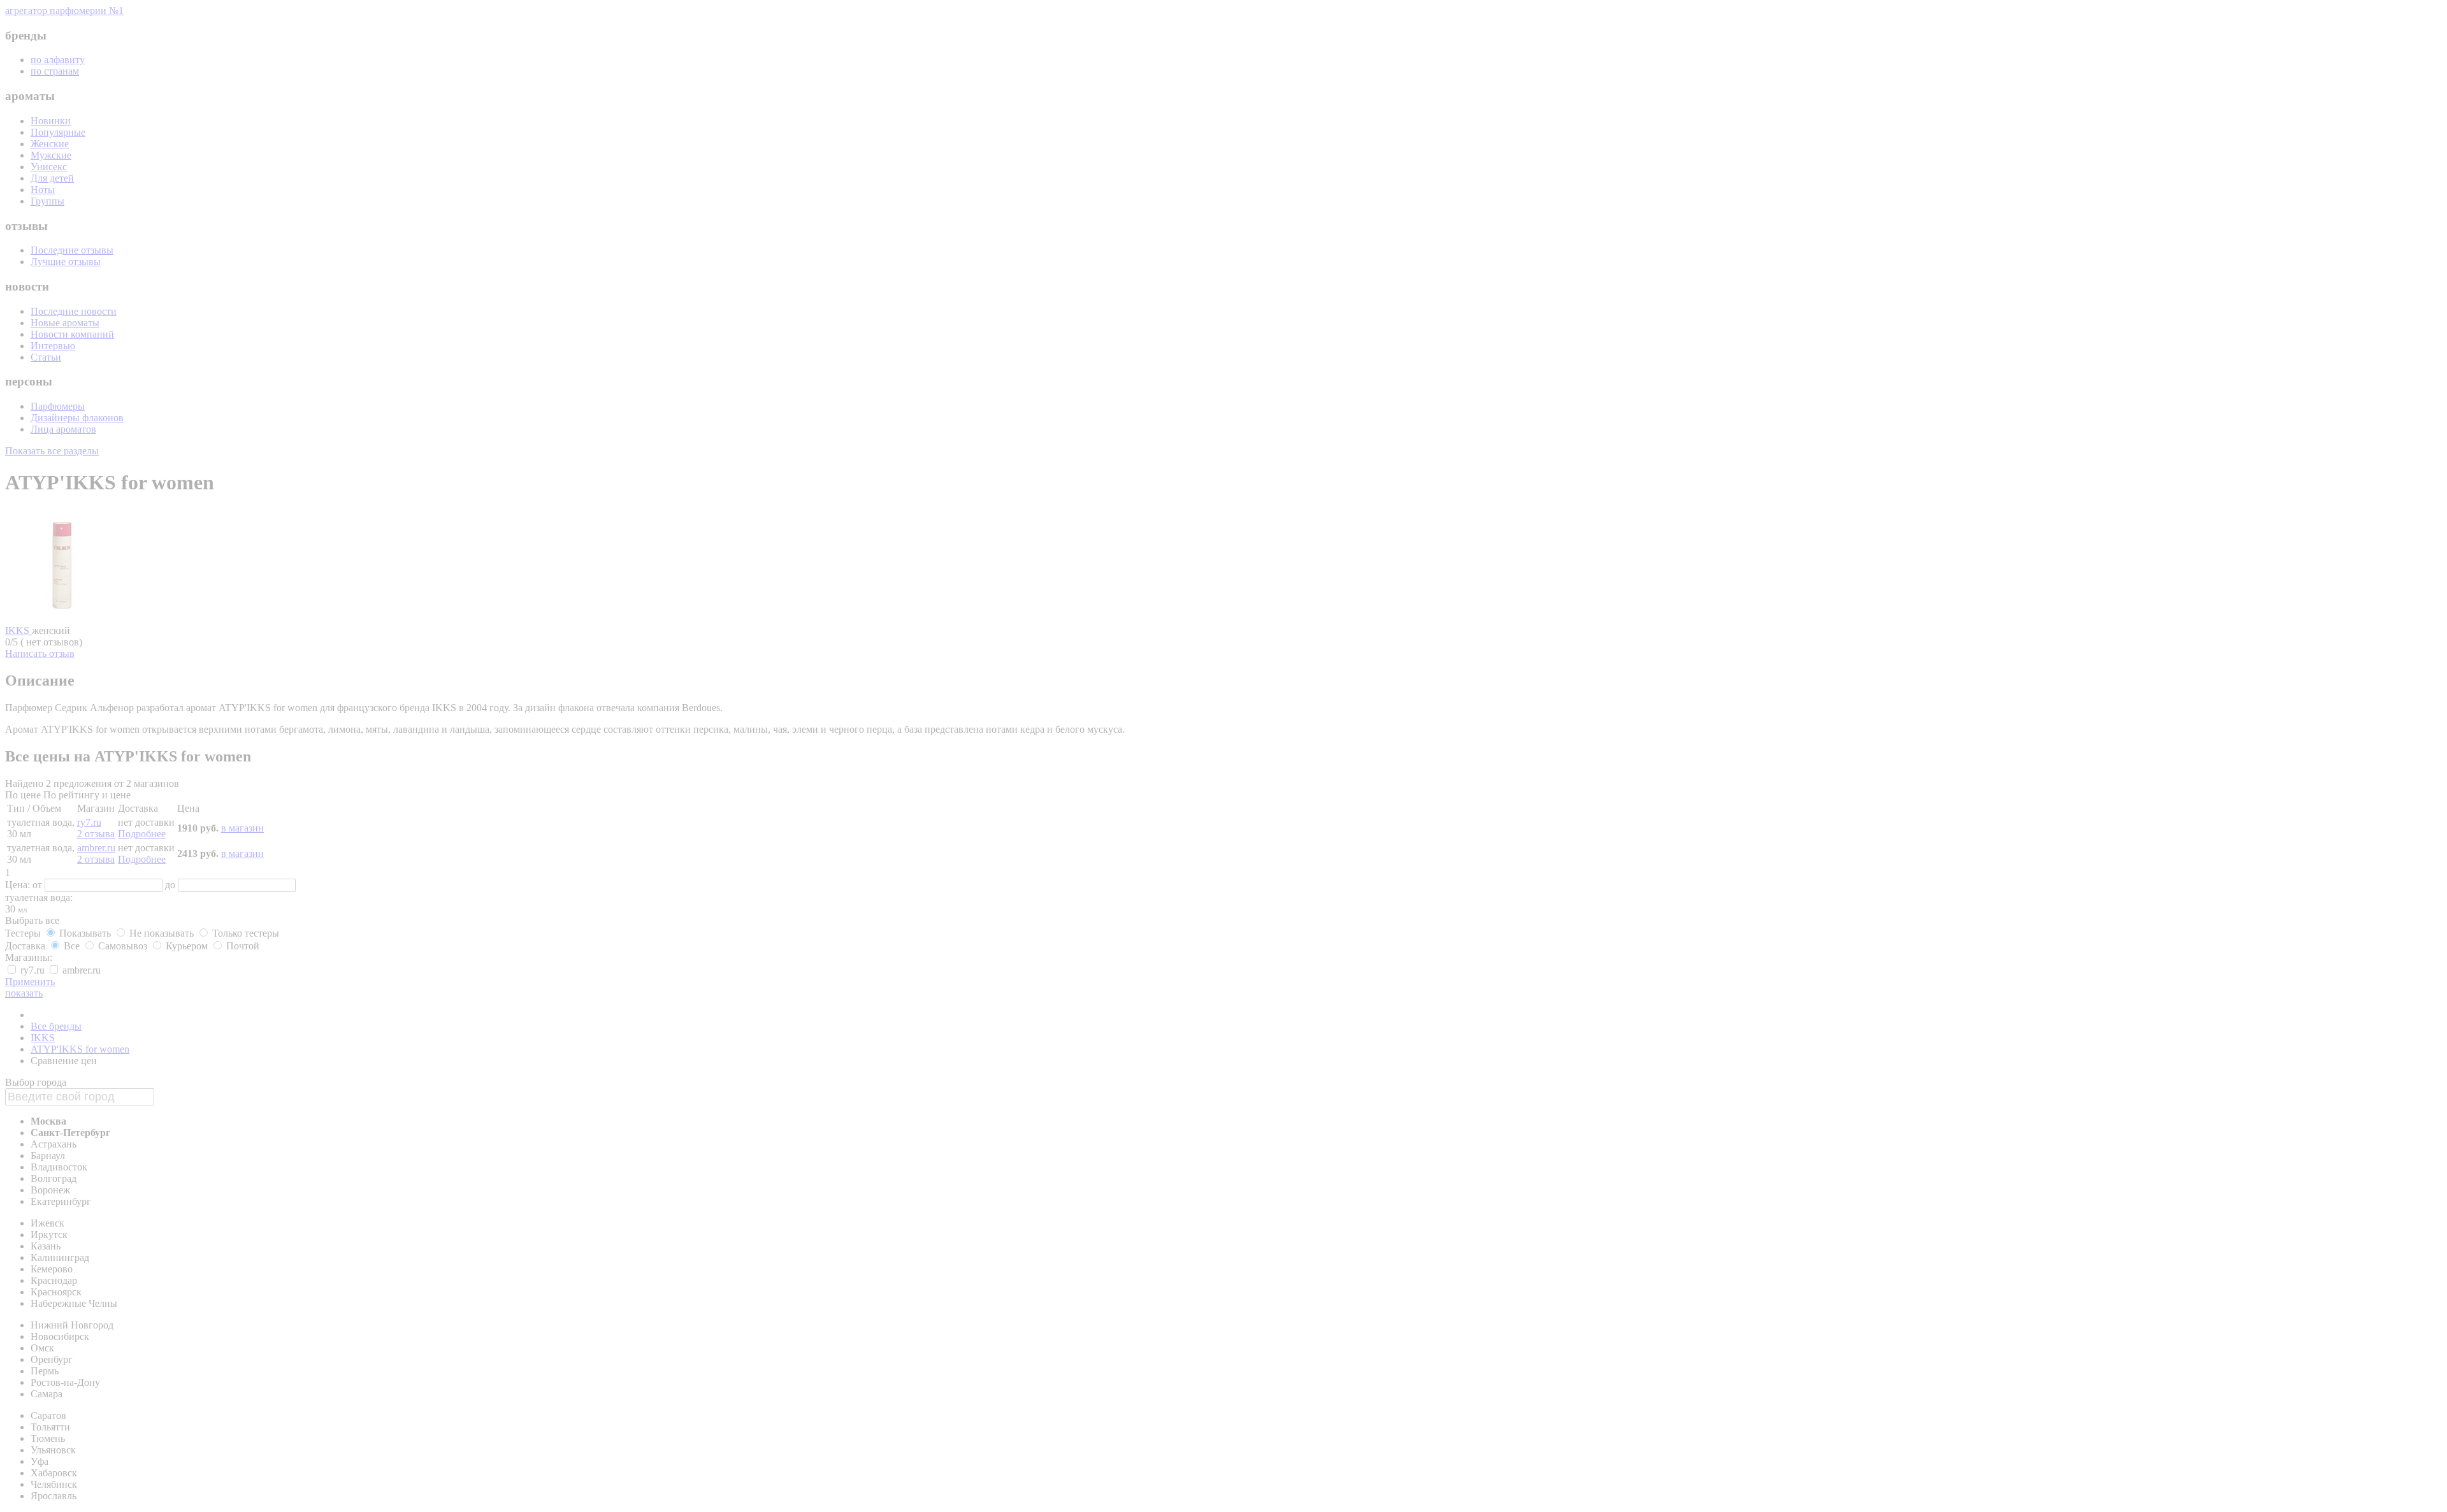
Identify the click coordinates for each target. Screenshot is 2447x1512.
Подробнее (142, 834)
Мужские (51, 155)
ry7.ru (89, 822)
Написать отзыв (40, 653)
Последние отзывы (72, 250)
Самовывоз (123, 946)
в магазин (242, 828)
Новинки (51, 121)
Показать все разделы (52, 451)
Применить (30, 982)
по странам (55, 71)
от (39, 885)
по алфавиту (58, 60)
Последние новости (74, 311)
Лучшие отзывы (66, 262)
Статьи (46, 357)
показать (24, 993)
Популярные (58, 132)
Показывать (85, 933)
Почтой (242, 946)
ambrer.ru (96, 848)
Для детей (52, 178)
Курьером (187, 946)
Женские (50, 144)
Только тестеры (244, 933)
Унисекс (49, 167)
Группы (47, 201)
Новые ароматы (65, 323)
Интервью (53, 346)
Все (72, 946)
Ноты (43, 190)
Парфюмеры (58, 406)
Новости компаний (72, 334)
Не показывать (162, 933)
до (171, 885)
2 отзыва (96, 834)
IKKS (18, 630)
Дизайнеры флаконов (77, 418)
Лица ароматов (63, 429)
